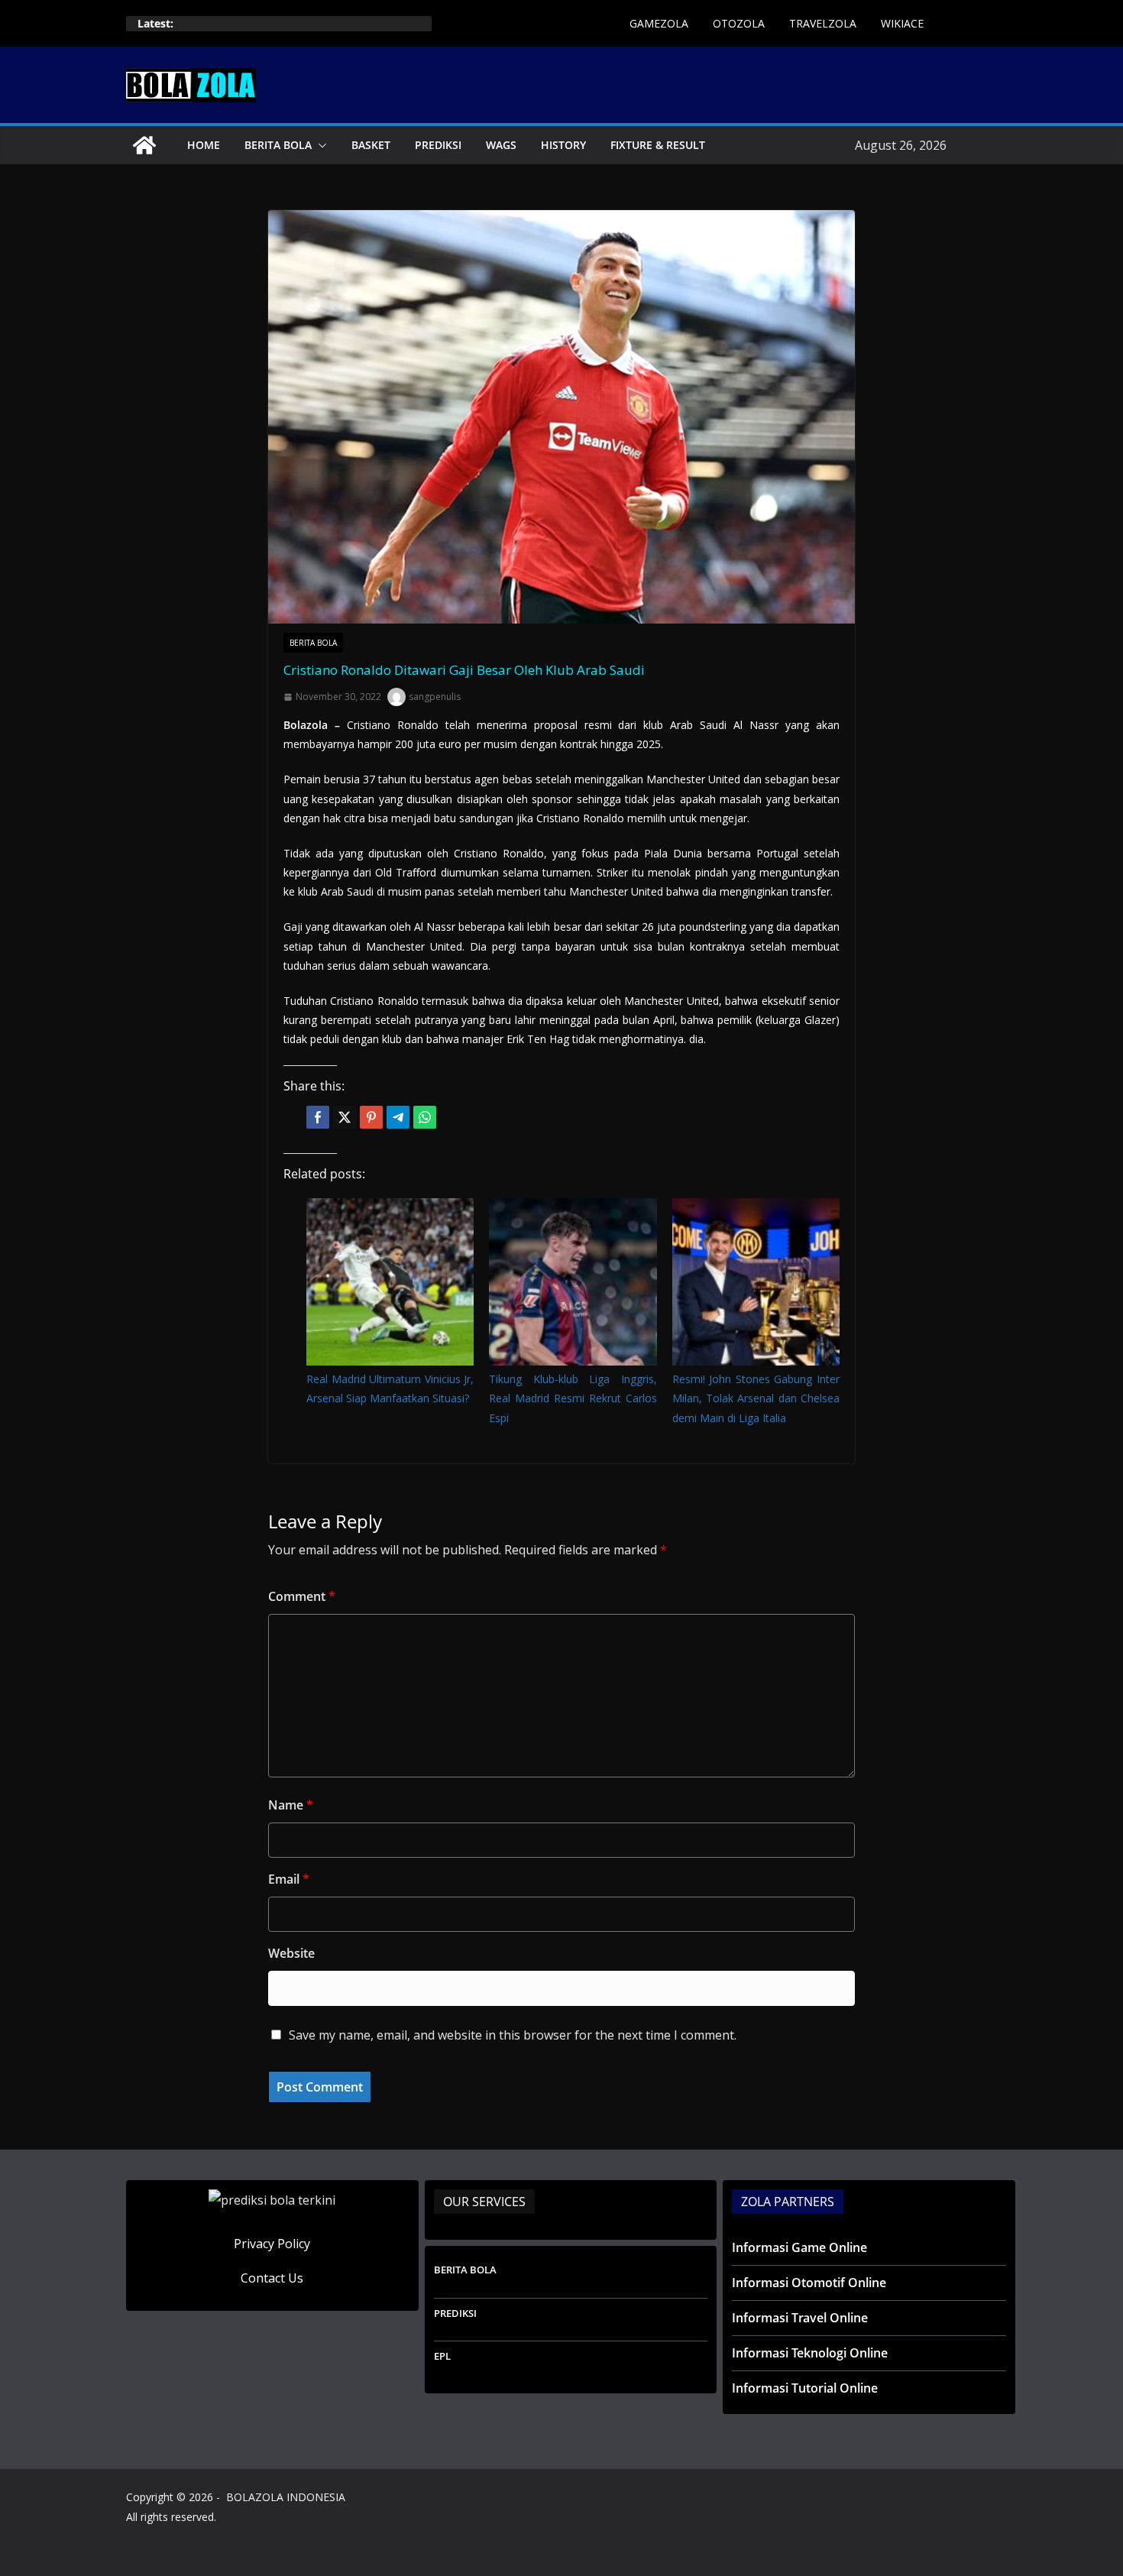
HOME (204, 145)
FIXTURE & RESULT (658, 145)
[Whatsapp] (425, 1117)
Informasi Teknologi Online (810, 2353)
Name (291, 1805)
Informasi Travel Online (800, 2318)
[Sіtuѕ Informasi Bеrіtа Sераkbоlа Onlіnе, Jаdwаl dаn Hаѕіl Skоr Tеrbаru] (144, 145)
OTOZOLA (739, 23)
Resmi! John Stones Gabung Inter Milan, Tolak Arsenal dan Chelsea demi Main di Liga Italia (756, 1398)
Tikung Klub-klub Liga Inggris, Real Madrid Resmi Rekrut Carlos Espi (573, 1398)
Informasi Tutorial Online (805, 2388)
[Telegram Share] (398, 1117)
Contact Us (272, 2278)
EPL (442, 2356)
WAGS (501, 145)
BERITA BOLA (278, 145)
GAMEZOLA (659, 23)
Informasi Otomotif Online (809, 2283)
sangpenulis (435, 697)
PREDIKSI (438, 145)
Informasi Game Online (799, 2247)
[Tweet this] (345, 1117)
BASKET (371, 145)
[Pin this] (371, 1117)
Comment (302, 1596)
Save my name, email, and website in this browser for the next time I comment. (513, 2035)
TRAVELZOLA (823, 23)
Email (289, 1879)
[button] (319, 145)
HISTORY (563, 145)
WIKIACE (902, 23)
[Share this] (318, 1117)
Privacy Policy (272, 2244)
